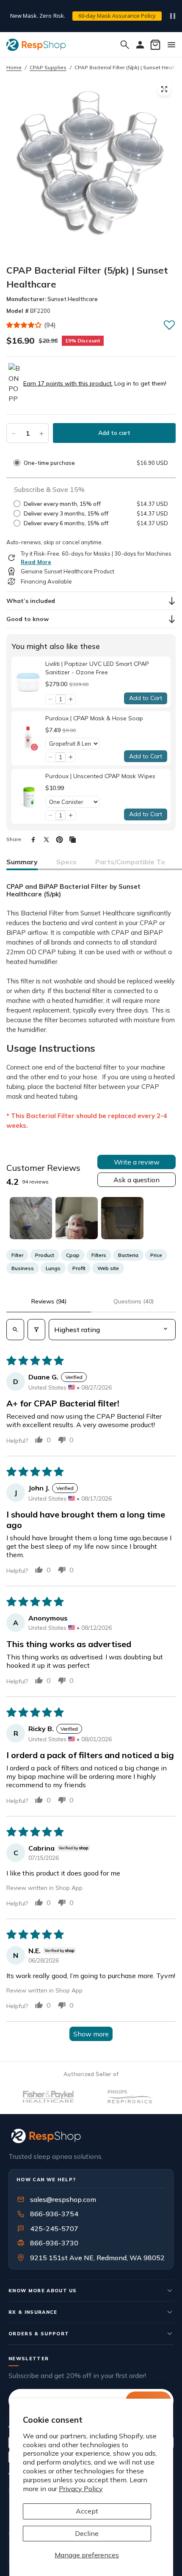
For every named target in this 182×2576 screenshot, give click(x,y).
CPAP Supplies (48, 67)
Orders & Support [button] (39, 2334)
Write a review (137, 1162)
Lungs (53, 1268)
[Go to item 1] (31, 1218)
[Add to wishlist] (169, 325)
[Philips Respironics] (101, 2097)
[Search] (125, 45)
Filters (99, 1255)
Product (45, 1255)
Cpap (73, 1255)
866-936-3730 (54, 2243)
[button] (24, 325)
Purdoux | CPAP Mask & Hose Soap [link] (94, 718)
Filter (17, 1255)
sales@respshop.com (63, 2199)
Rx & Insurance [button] (33, 2312)
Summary (22, 862)
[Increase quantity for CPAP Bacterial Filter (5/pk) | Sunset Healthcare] (41, 433)
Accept (87, 2511)
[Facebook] (33, 840)
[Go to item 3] (122, 1218)
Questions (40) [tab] (134, 1301)
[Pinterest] (59, 840)
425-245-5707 (49, 2229)
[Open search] (15, 1330)
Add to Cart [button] (146, 698)
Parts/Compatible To (130, 862)
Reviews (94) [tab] (49, 1301)
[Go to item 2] (77, 1218)
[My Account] (140, 45)
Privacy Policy (81, 2489)
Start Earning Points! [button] (89, 20)
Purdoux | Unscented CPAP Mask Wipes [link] (100, 776)
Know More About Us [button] (43, 2291)
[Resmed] (167, 2097)
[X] (46, 840)
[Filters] (36, 1330)
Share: (14, 839)
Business (23, 1268)
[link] (28, 682)
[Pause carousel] (173, 16)
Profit (79, 1268)
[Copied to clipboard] (73, 840)
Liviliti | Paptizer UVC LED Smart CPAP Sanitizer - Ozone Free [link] (97, 668)
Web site (108, 1268)
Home (14, 67)
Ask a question (136, 1180)
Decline (87, 2533)
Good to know (28, 619)
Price (156, 1255)
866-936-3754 (54, 2214)
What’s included (31, 601)
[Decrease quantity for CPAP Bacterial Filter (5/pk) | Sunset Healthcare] (14, 433)
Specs (66, 862)
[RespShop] (91, 2136)
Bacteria (128, 1255)
